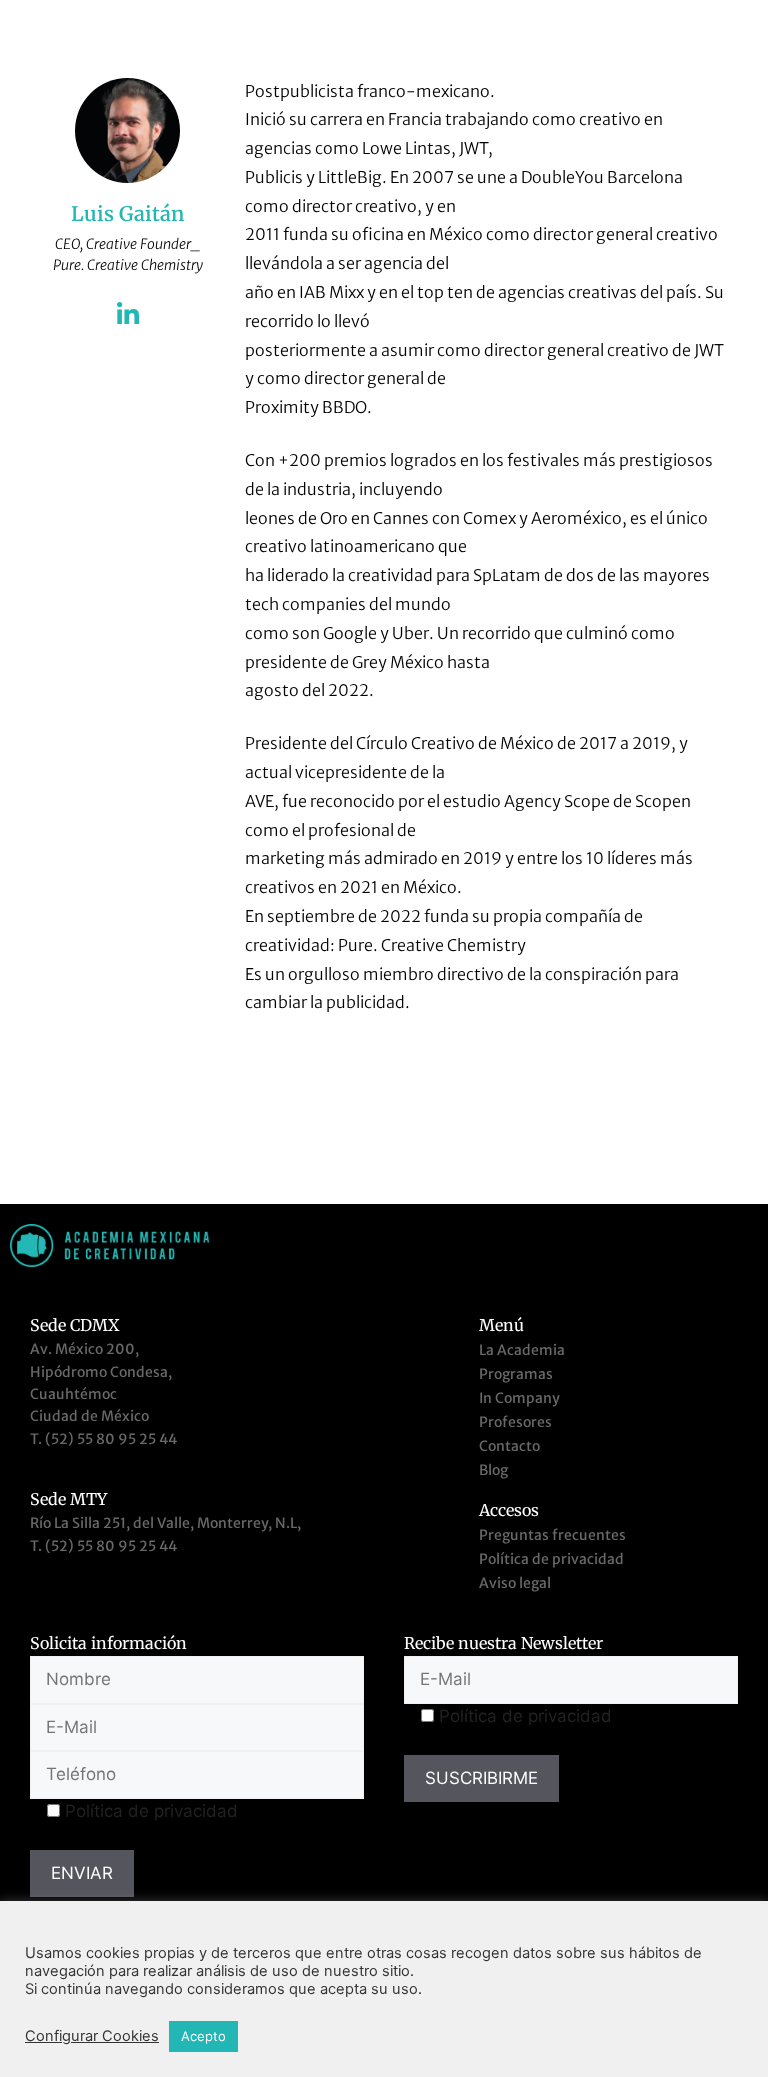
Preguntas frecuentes (552, 1535)
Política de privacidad (551, 1559)
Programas (516, 1374)
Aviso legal (515, 1583)
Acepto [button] (203, 2036)
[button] (731, 27)
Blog (493, 1470)
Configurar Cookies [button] (92, 2036)
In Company (519, 1398)
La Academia (522, 1350)
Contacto (509, 1446)
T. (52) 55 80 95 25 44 (103, 1439)
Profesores (515, 1422)
